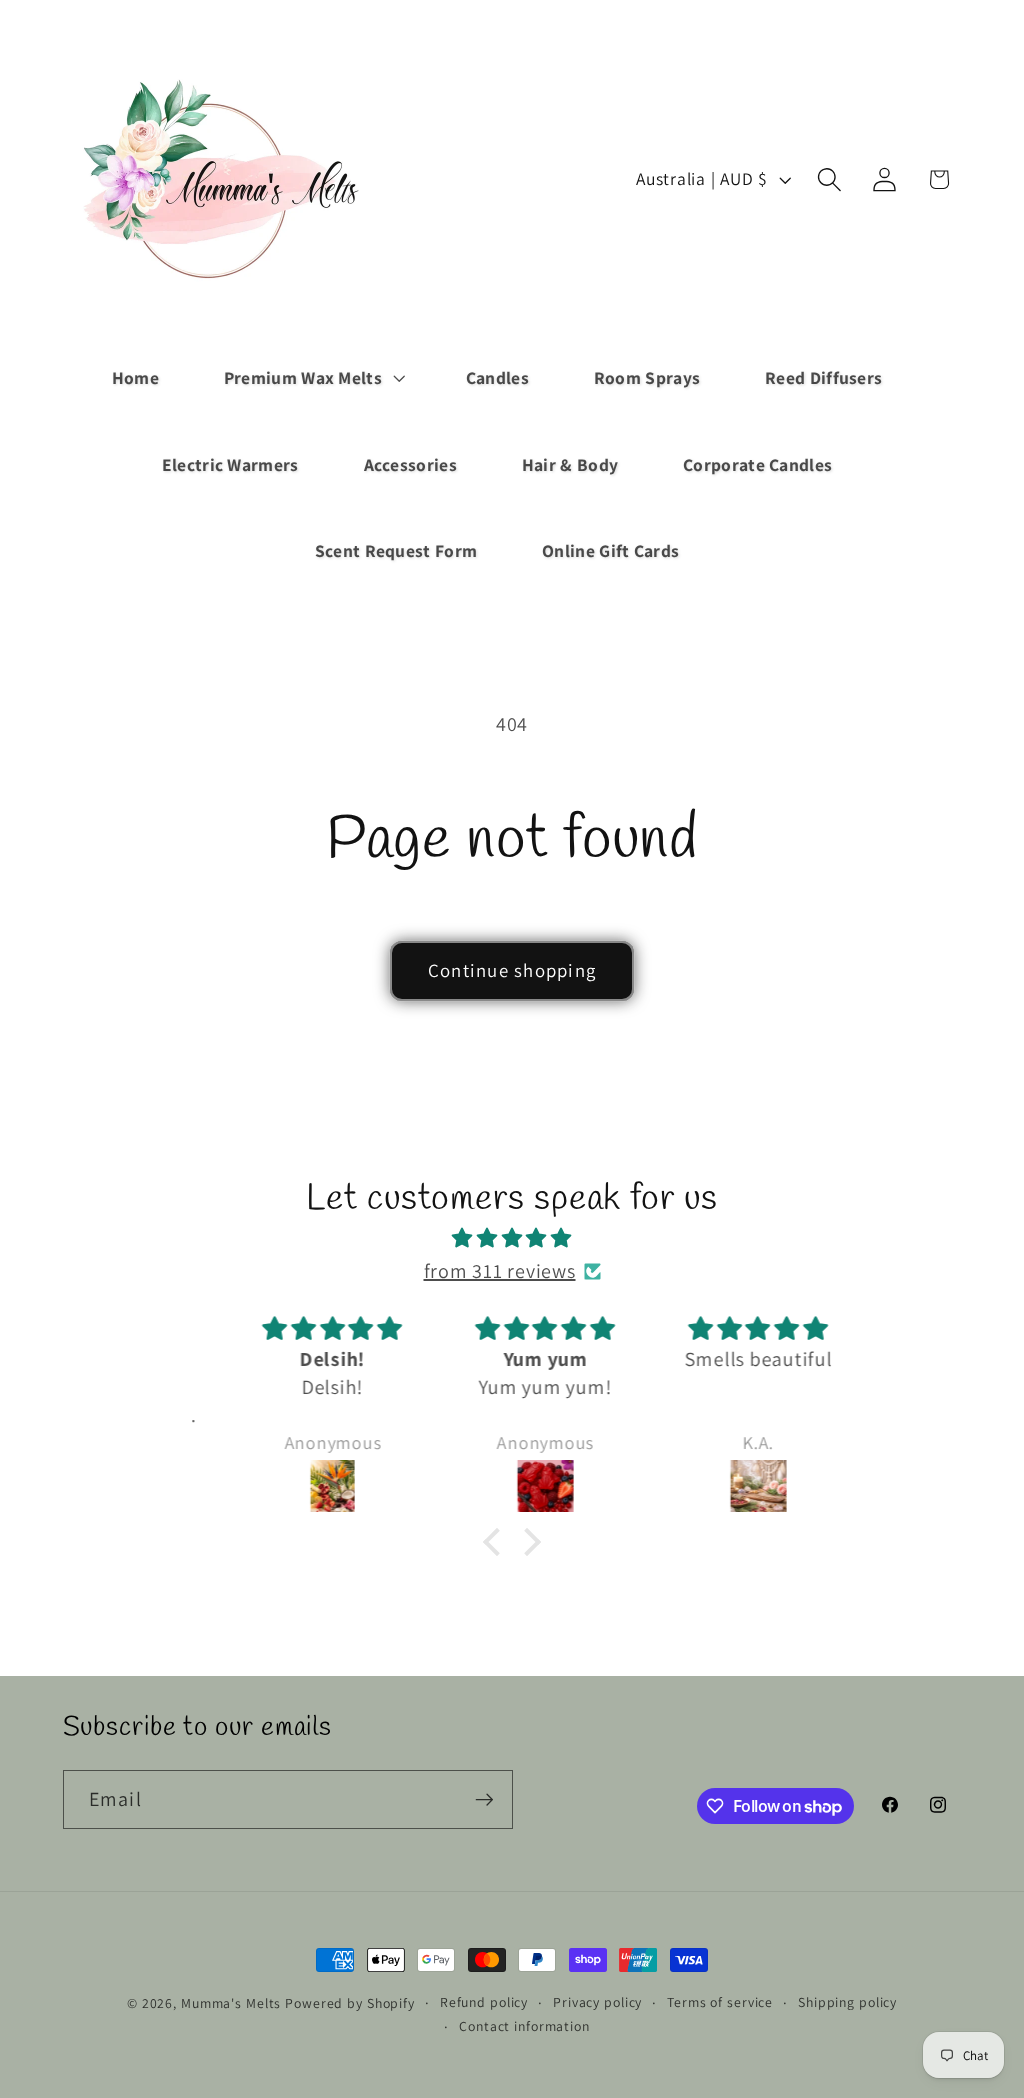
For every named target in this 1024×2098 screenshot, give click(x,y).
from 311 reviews (500, 1271)
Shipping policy (847, 2002)
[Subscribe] (484, 1799)
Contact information (524, 2026)
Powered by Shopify (350, 2003)
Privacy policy (597, 2002)
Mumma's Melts (233, 2003)
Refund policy (484, 2002)
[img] (511, 1238)
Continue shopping (512, 970)
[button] (312, 378)
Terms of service (720, 2002)
